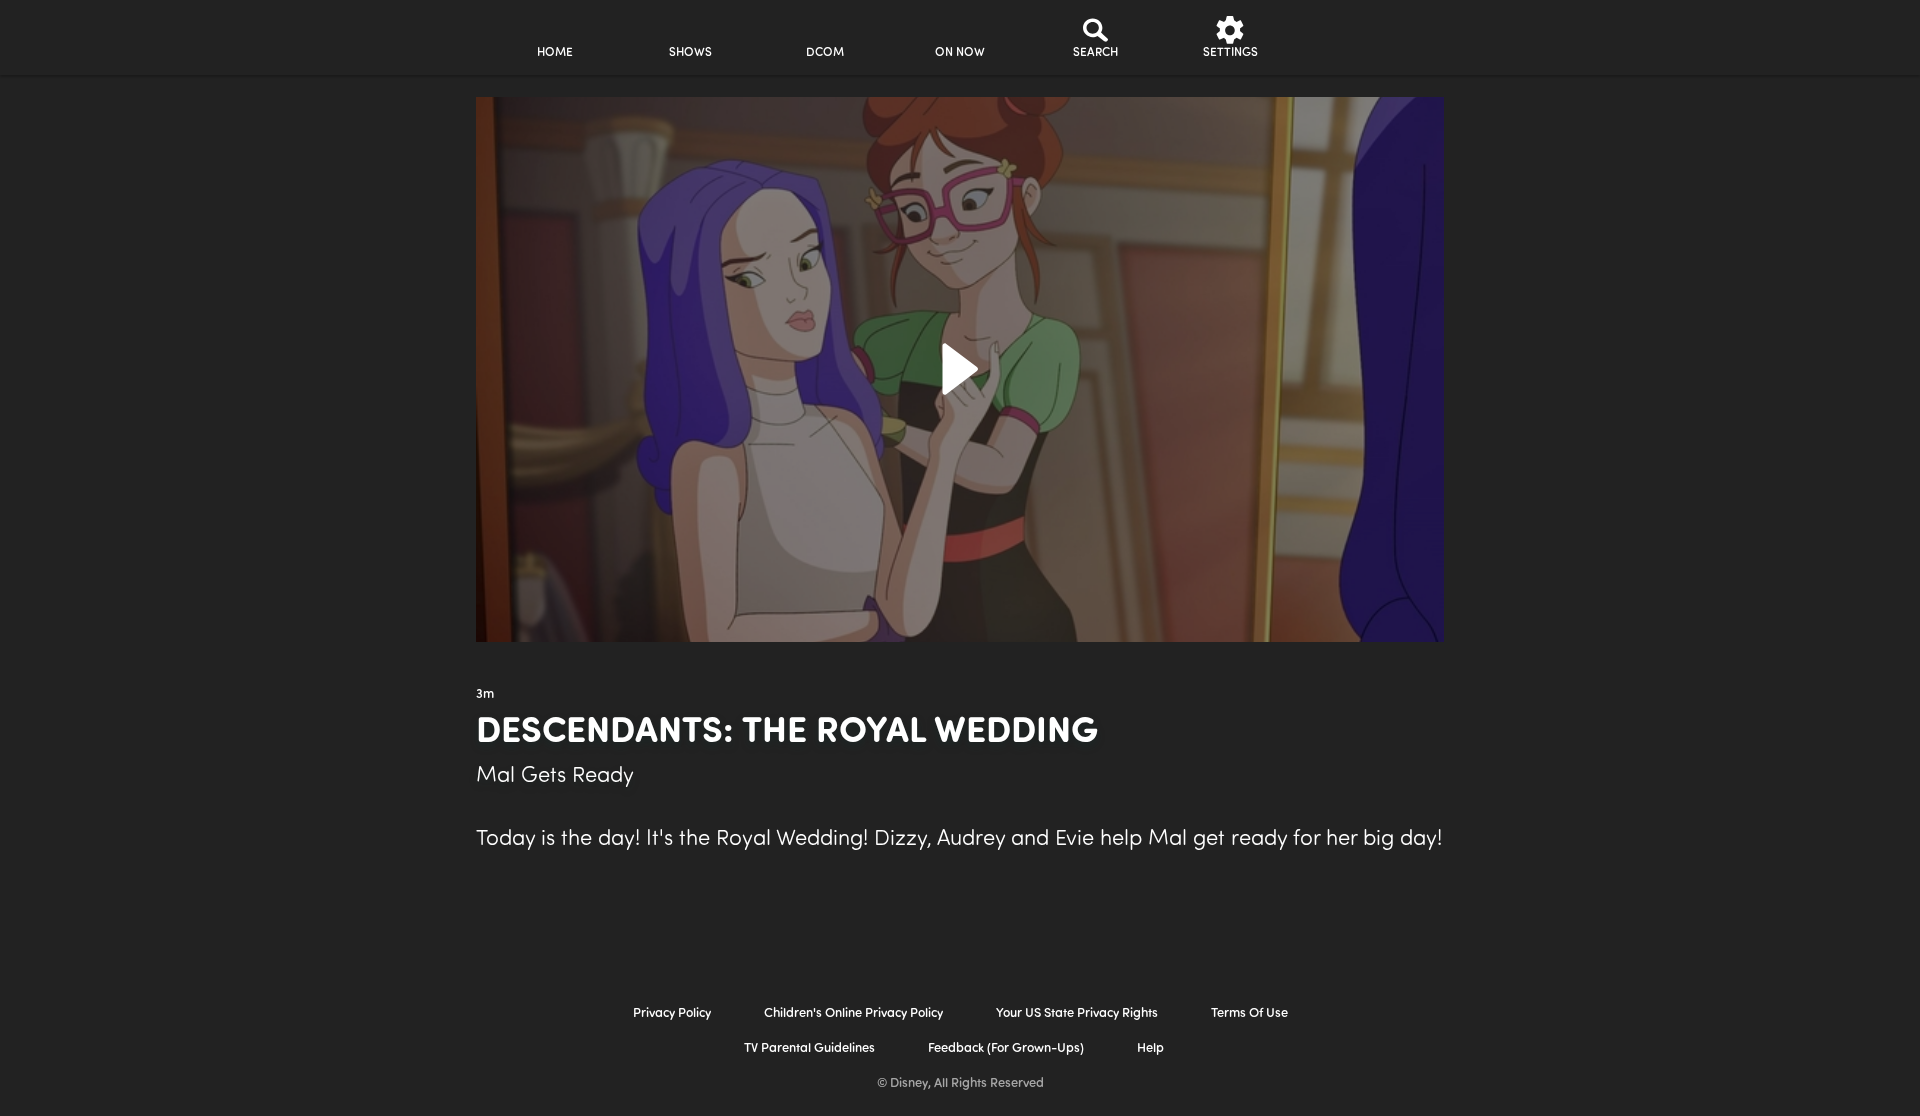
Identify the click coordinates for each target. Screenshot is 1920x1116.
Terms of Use (1249, 1013)
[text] (485, 695)
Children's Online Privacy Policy (853, 1013)
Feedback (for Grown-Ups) (1006, 1048)
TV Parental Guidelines (809, 1048)
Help (1150, 1048)
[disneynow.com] (308, 34)
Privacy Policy (672, 1013)
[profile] (1365, 37)
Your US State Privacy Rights (1077, 1013)
